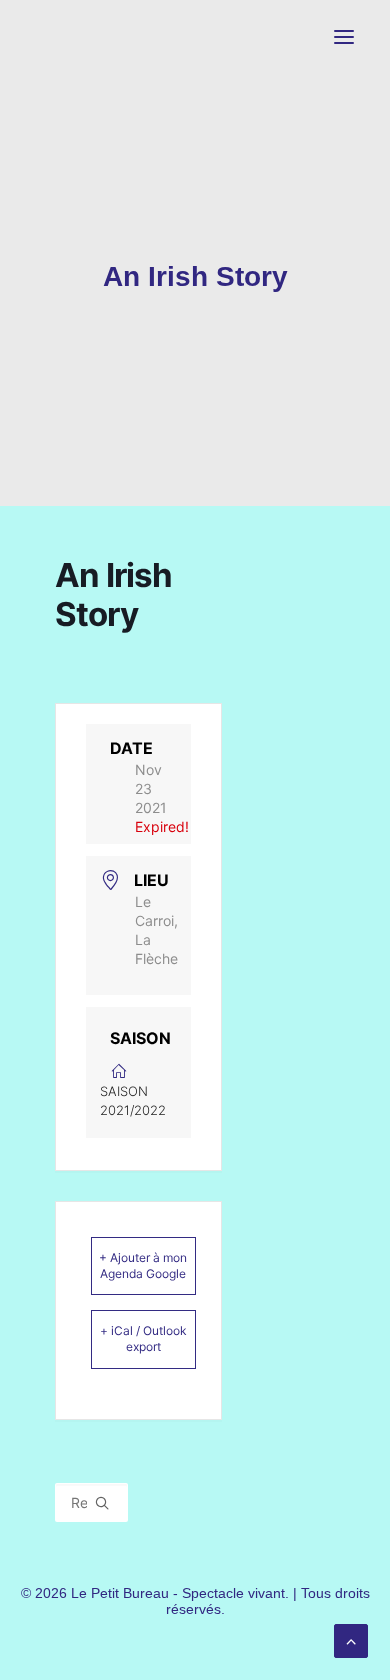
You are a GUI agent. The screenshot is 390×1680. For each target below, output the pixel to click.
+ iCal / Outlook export (143, 1338)
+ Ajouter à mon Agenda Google (143, 1265)
